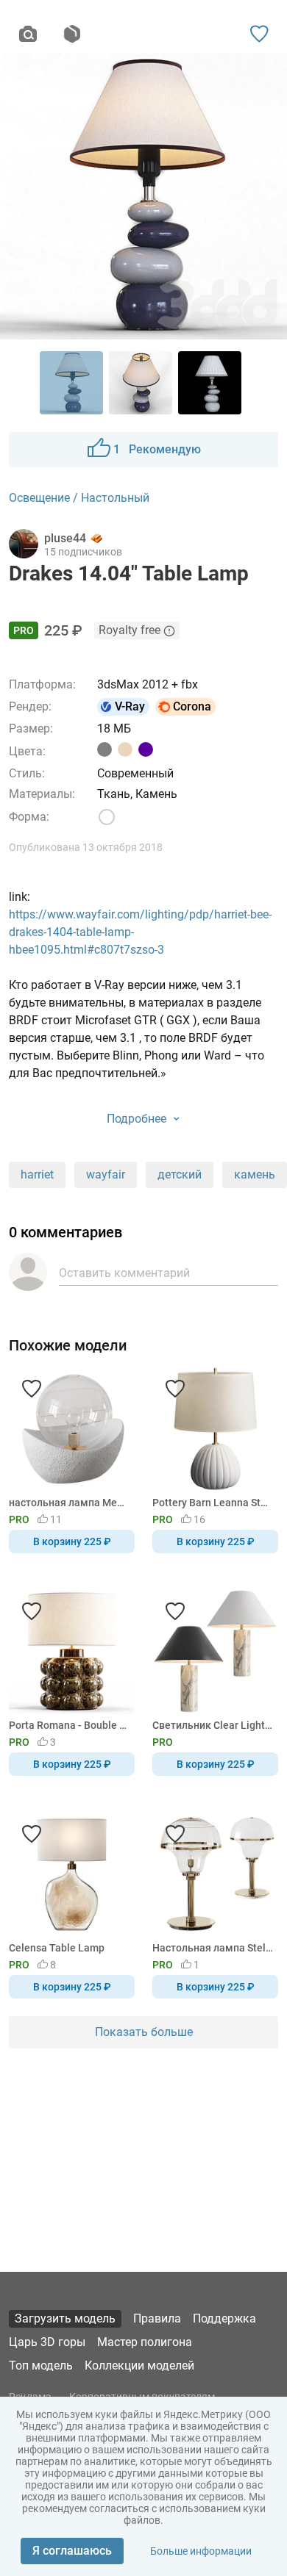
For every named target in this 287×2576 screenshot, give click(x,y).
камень (255, 1174)
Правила (157, 2318)
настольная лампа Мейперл (69, 1503)
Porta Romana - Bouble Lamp (69, 1725)
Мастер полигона (145, 2342)
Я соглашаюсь (72, 2551)
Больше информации (201, 2551)
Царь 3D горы (47, 2342)
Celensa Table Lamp (57, 1948)
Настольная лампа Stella (213, 1948)
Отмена (97, 1312)
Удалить (189, 1312)
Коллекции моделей (139, 2365)
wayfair (106, 1174)
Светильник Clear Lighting (213, 1725)
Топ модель (41, 2365)
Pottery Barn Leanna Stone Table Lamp (213, 1503)
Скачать (189, 1312)
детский (180, 1174)
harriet (37, 1174)
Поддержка (224, 2318)
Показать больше (144, 2032)
